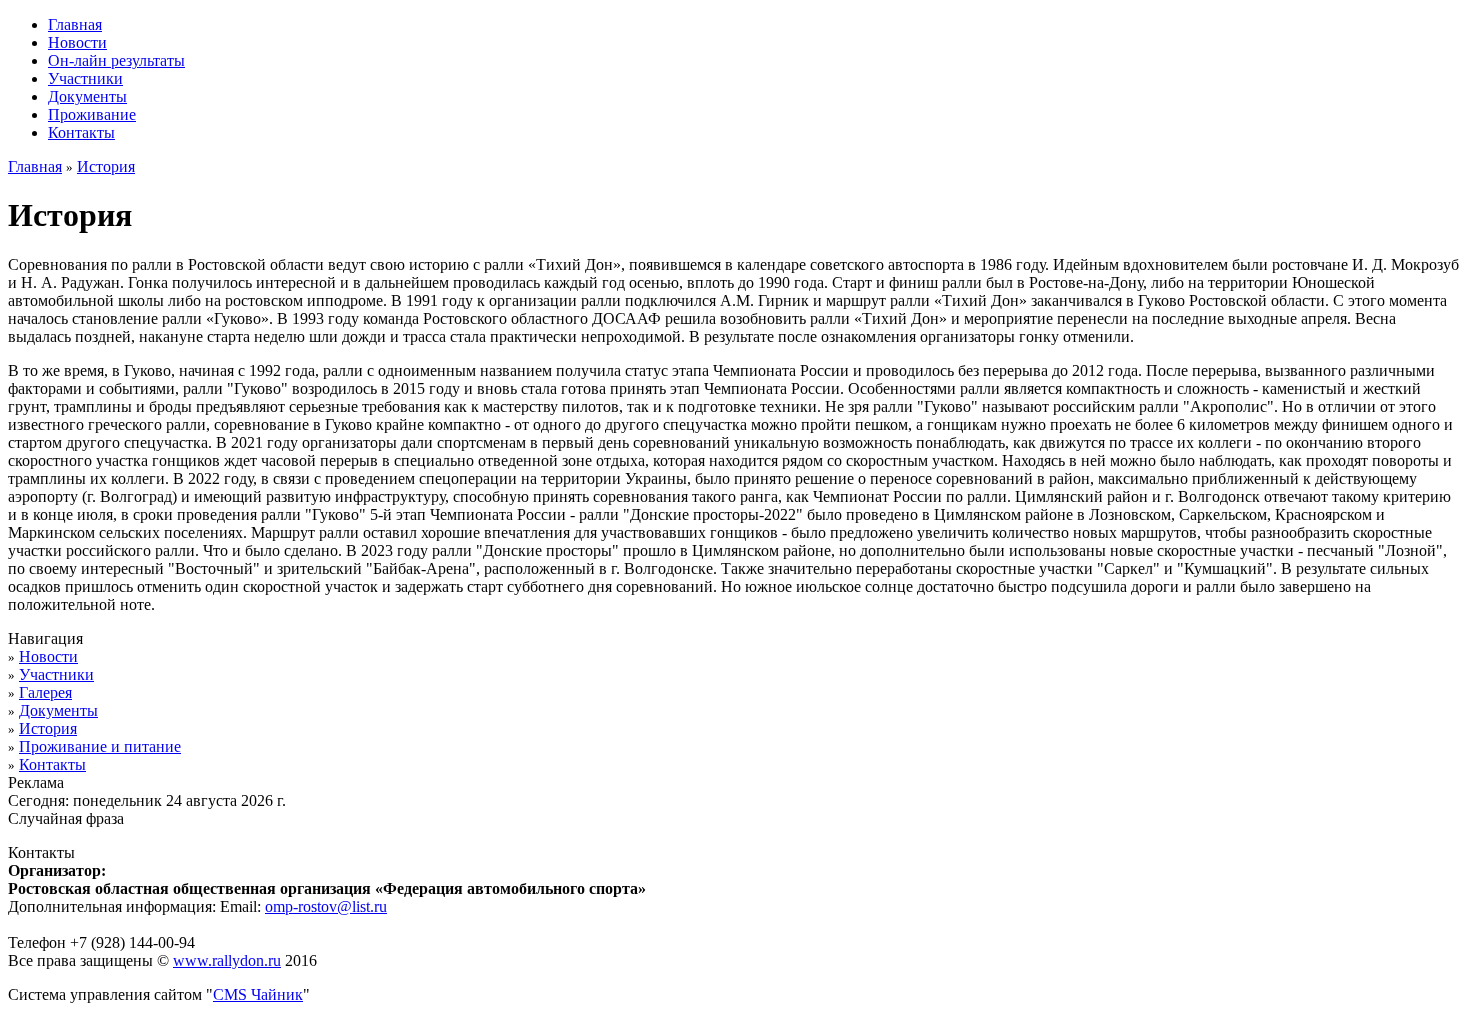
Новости (48, 656)
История (106, 166)
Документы (58, 710)
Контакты (52, 764)
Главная (35, 166)
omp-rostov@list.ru (326, 906)
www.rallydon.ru (227, 960)
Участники (56, 674)
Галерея (45, 692)
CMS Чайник (258, 994)
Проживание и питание (100, 746)
